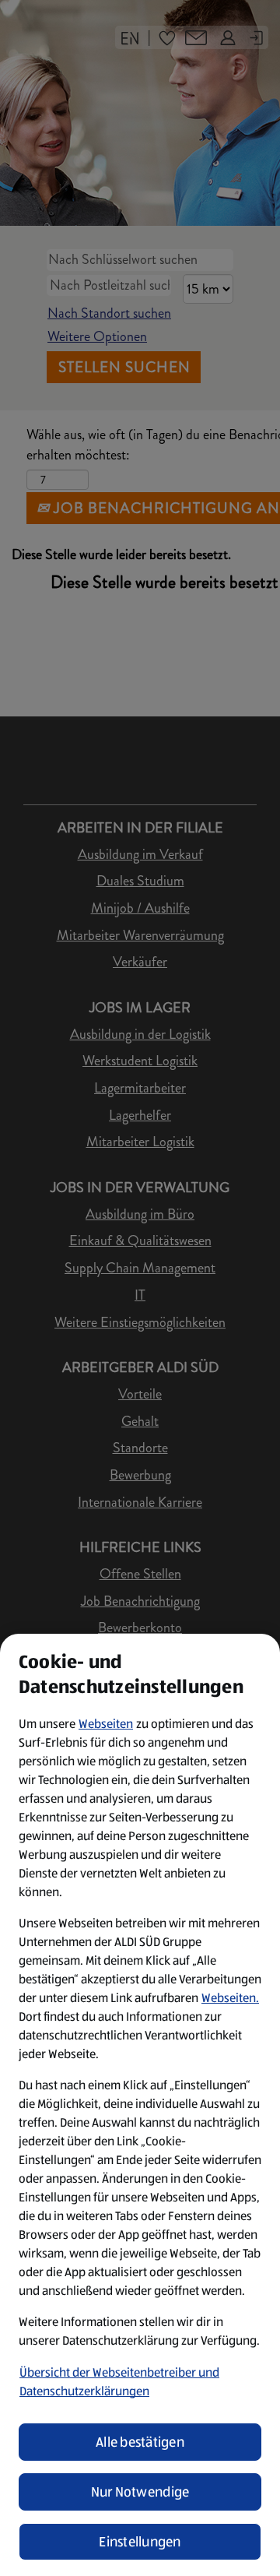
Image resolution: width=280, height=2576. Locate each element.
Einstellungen (140, 2542)
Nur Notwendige (140, 2492)
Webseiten (106, 1724)
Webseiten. (230, 1998)
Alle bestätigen (140, 2442)
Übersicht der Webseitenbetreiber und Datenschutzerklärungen (119, 2382)
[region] (140, 2105)
